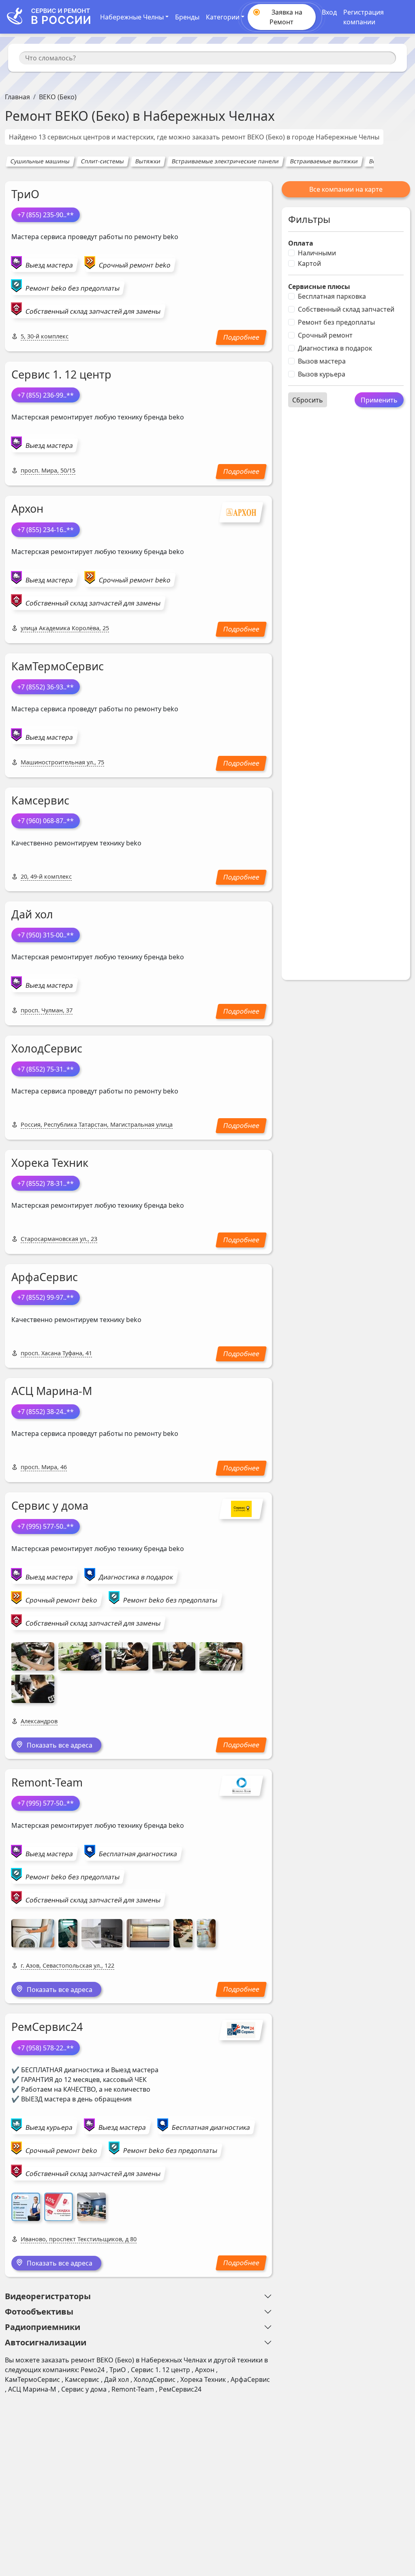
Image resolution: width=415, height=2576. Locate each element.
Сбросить (308, 400)
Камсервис (40, 800)
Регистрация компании (364, 17)
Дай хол (32, 914)
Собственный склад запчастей (346, 309)
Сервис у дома (50, 1505)
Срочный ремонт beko (135, 265)
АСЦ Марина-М (52, 1391)
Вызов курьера (322, 374)
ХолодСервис (47, 1048)
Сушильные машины (40, 161)
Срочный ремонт (325, 335)
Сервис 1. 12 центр (61, 374)
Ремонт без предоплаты (336, 322)
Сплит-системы (102, 161)
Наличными (317, 253)
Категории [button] (223, 17)
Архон (27, 508)
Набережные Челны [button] (132, 17)
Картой (309, 263)
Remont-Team (47, 1782)
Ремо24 (93, 2370)
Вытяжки (148, 161)
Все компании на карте (346, 189)
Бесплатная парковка (332, 296)
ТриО (25, 194)
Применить (379, 400)
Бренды (187, 17)
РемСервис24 (47, 2027)
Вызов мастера (322, 361)
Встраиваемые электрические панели (225, 161)
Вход (329, 12)
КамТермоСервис (58, 666)
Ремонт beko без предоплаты (73, 288)
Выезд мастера (49, 265)
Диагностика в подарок (335, 348)
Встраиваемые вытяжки (324, 161)
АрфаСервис (45, 1277)
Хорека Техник (50, 1163)
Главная (17, 97)
